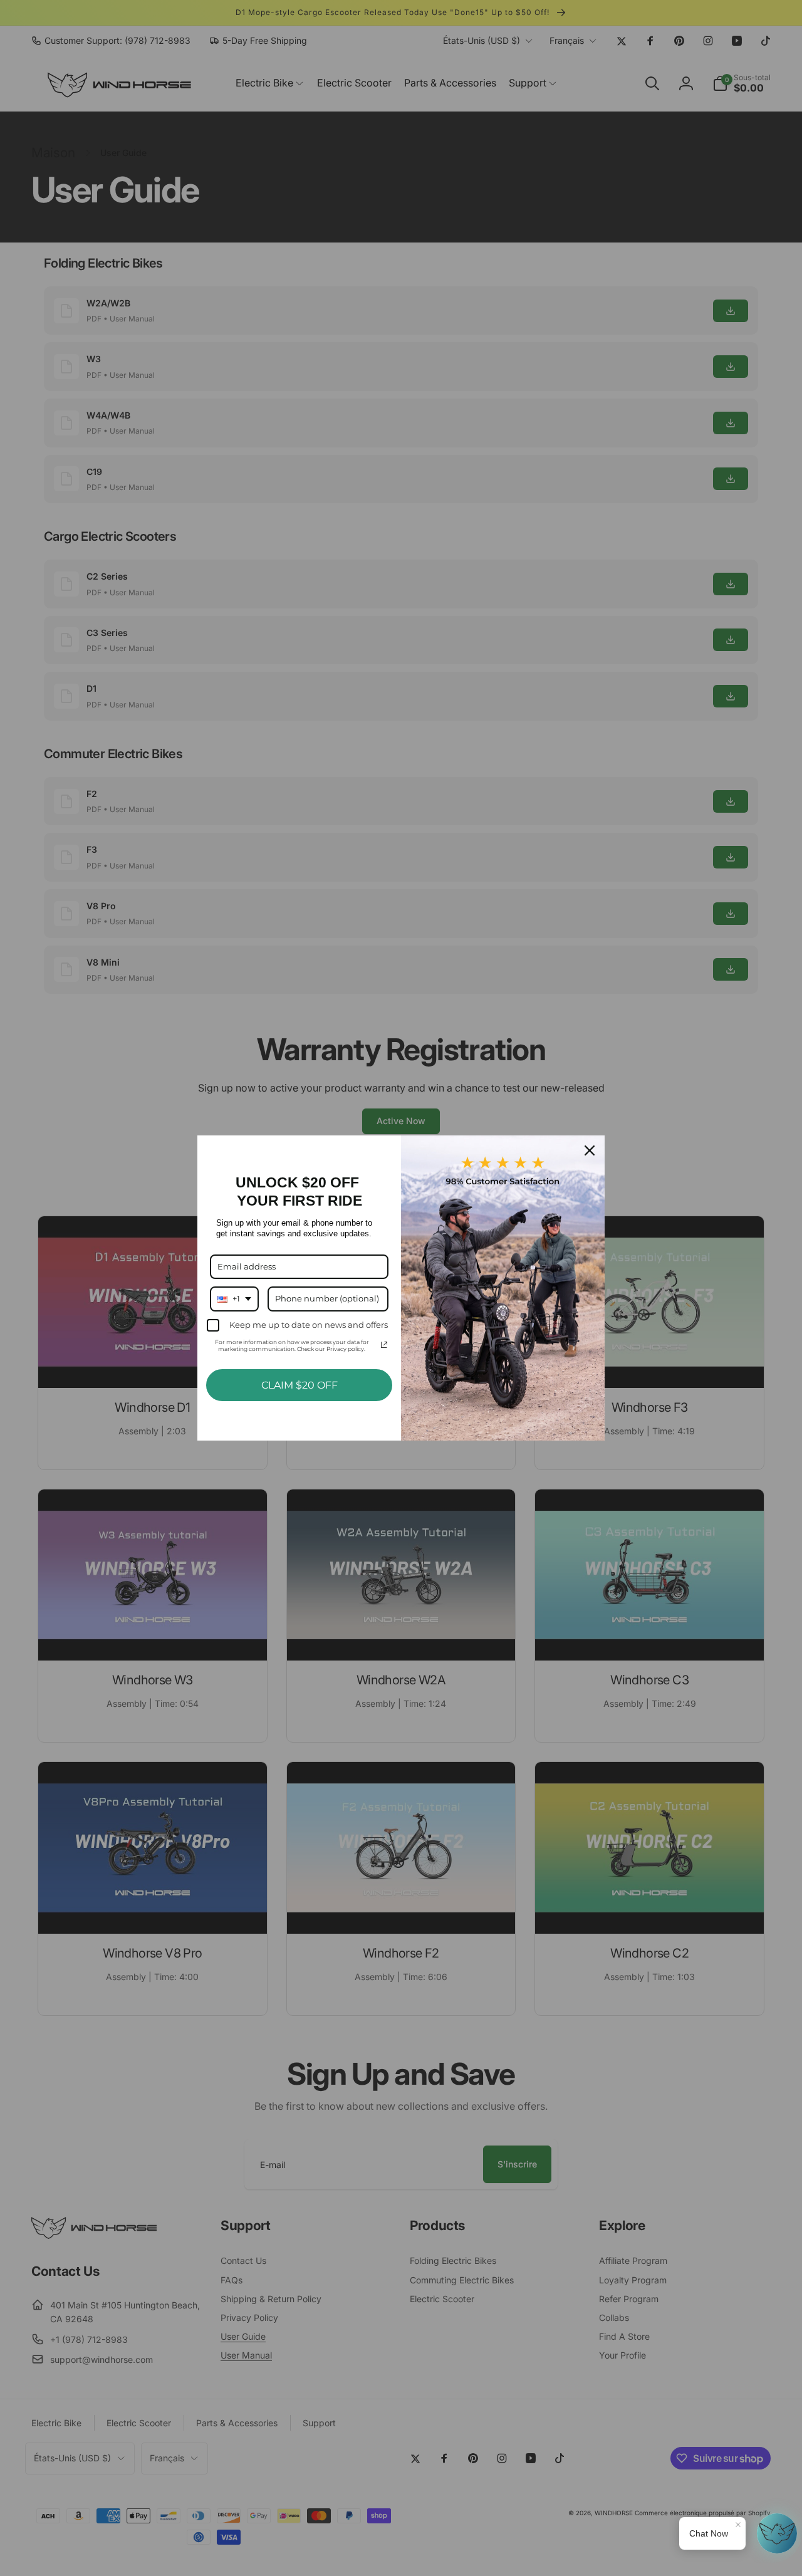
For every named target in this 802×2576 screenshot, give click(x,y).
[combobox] (234, 1299)
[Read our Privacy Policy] (384, 1345)
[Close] (590, 1150)
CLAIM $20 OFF (299, 1385)
